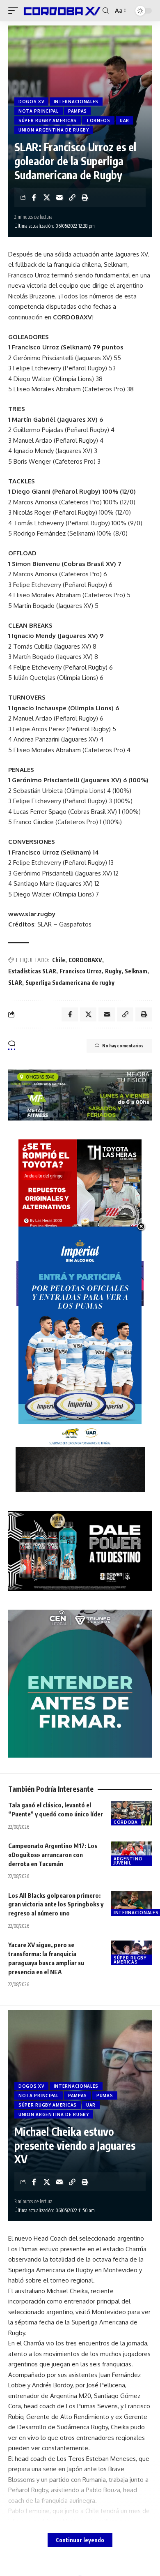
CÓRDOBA (126, 1822)
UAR (125, 120)
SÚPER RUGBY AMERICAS (48, 120)
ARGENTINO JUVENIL (128, 1861)
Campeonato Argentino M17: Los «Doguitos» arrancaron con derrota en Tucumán (53, 1855)
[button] (15, 10)
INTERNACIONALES (76, 102)
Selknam (136, 971)
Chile (59, 960)
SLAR (15, 983)
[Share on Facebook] (34, 197)
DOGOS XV (31, 102)
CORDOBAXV (85, 960)
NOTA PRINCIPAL (39, 111)
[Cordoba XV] (61, 10)
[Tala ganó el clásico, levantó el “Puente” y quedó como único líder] (131, 1813)
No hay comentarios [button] (123, 1045)
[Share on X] (47, 197)
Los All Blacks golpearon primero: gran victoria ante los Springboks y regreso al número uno (56, 1904)
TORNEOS (98, 120)
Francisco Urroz (81, 971)
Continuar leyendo (80, 2540)
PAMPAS (78, 111)
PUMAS (105, 2095)
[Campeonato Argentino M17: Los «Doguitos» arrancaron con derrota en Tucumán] (131, 1854)
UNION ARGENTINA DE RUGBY (54, 130)
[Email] (59, 197)
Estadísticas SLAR (32, 971)
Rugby (113, 971)
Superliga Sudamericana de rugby (70, 983)
